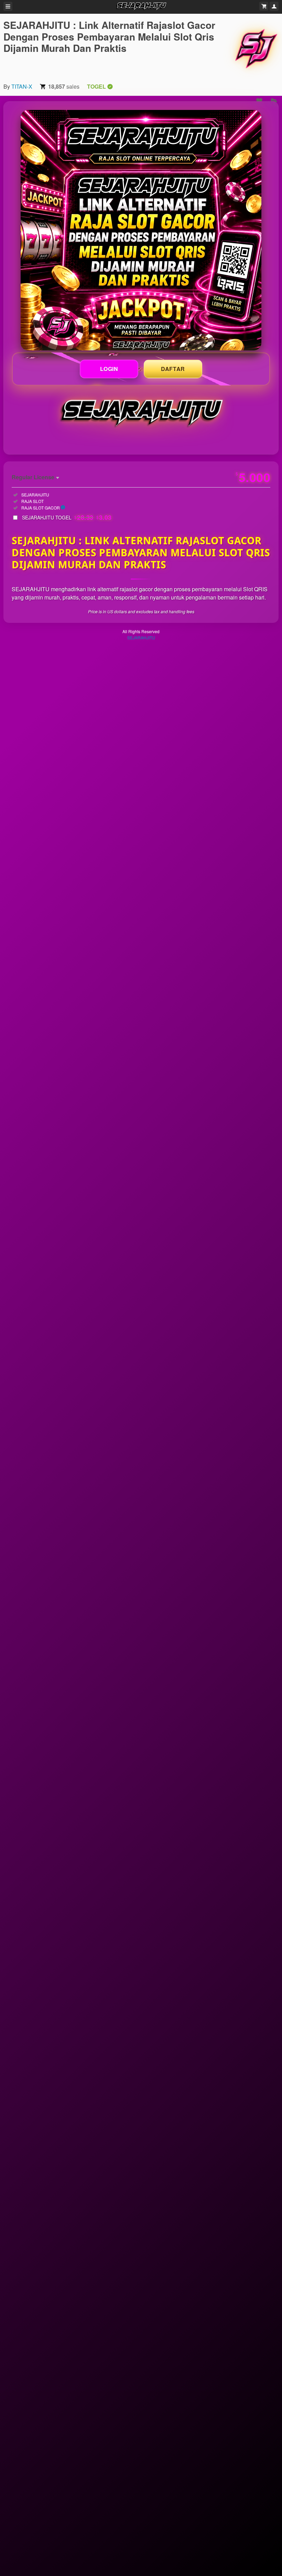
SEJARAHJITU (141, 637)
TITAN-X (22, 86)
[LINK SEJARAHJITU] (141, 230)
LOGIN (109, 369)
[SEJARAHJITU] (256, 48)
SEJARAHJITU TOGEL (67, 517)
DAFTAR (173, 369)
